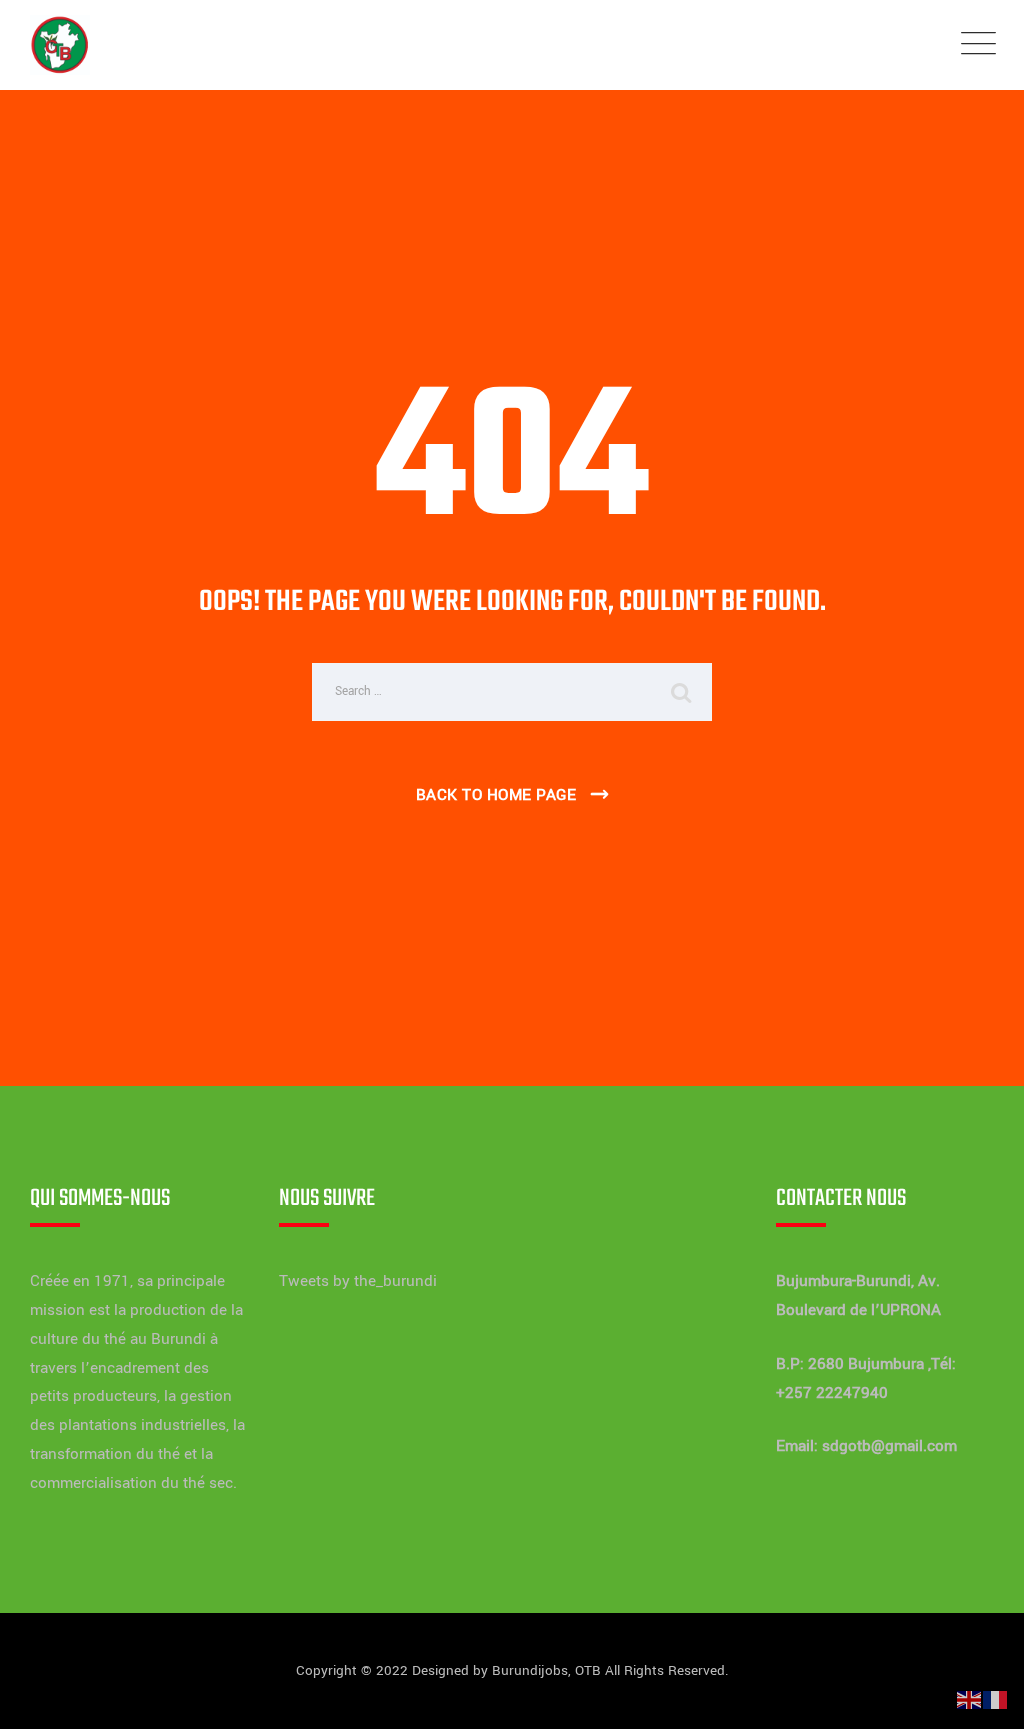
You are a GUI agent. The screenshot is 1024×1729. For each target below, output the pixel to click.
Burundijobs (530, 1670)
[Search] (682, 692)
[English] (970, 1699)
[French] (996, 1699)
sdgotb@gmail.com (889, 1446)
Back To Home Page (496, 795)
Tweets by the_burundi (358, 1281)
